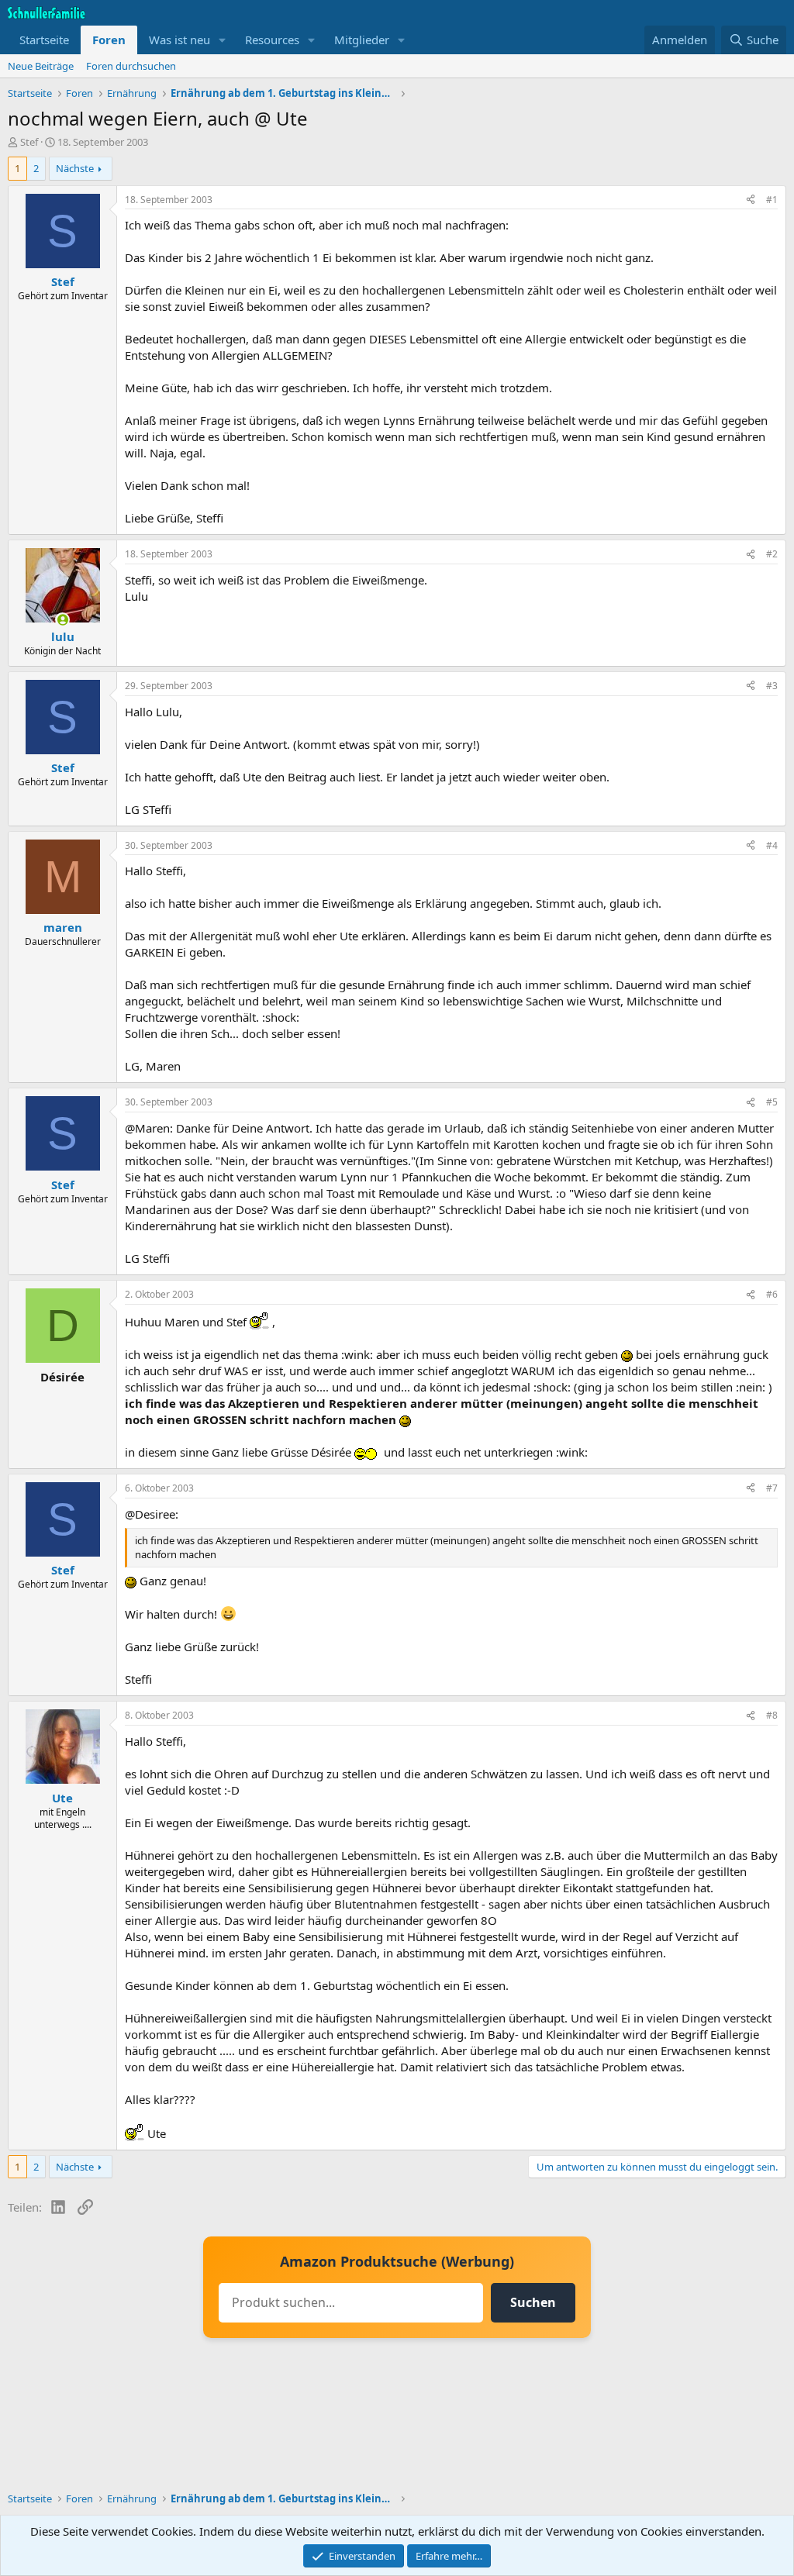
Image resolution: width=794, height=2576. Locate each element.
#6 (772, 1294)
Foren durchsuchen (131, 66)
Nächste (75, 168)
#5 (772, 1102)
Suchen (533, 2302)
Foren (109, 40)
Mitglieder (362, 40)
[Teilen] (751, 200)
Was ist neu (180, 40)
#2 (772, 554)
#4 (772, 845)
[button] (223, 40)
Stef (29, 142)
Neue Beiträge (41, 66)
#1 (772, 200)
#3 (772, 686)
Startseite (44, 40)
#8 (772, 1715)
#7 (772, 1488)
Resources (272, 40)
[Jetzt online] (62, 620)
